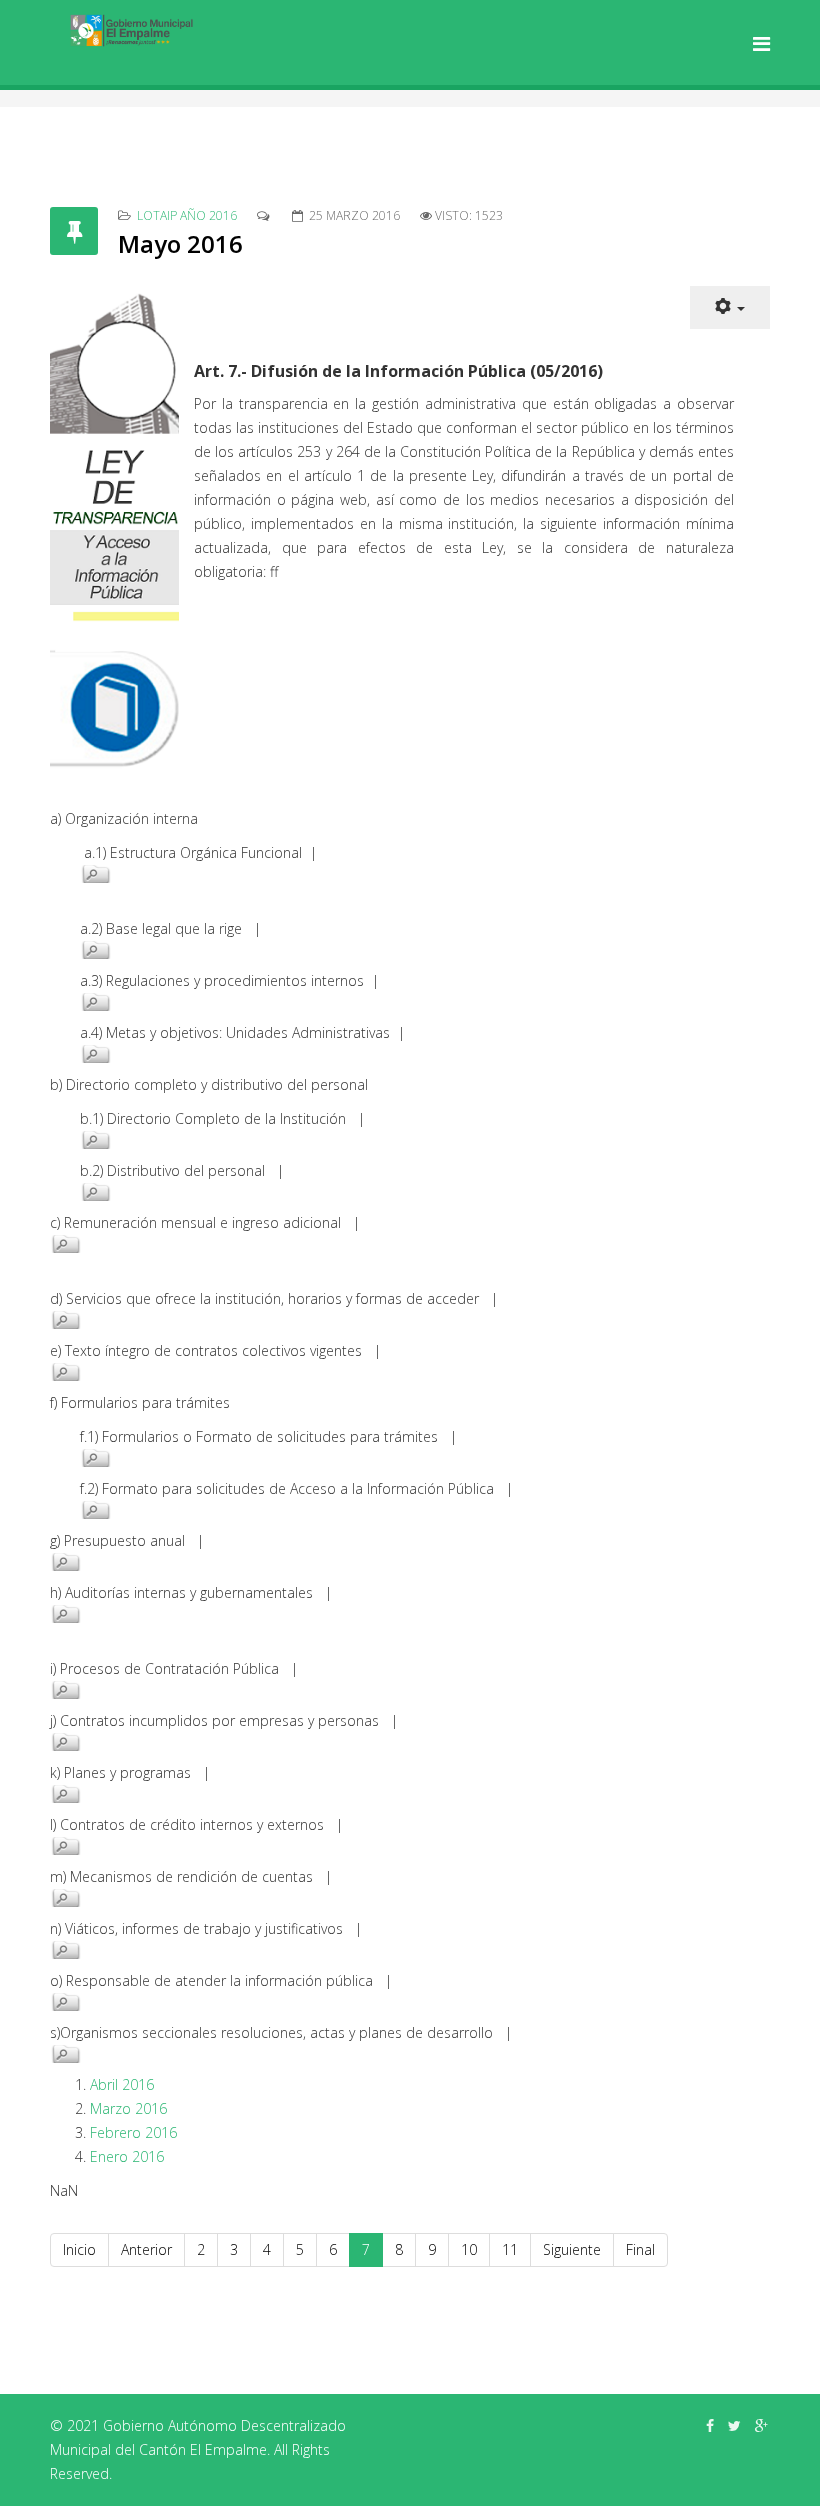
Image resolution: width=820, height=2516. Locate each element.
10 (469, 2249)
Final (640, 2249)
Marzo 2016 (128, 2108)
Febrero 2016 (133, 2132)
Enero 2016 (127, 2156)
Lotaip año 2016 (187, 215)
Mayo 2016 (180, 243)
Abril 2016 (122, 2084)
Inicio (79, 2249)
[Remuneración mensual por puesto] (350, 1244)
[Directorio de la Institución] (365, 1140)
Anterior (146, 2249)
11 (510, 2249)
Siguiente (572, 2249)
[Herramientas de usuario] (730, 307)
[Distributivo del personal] (365, 1192)
